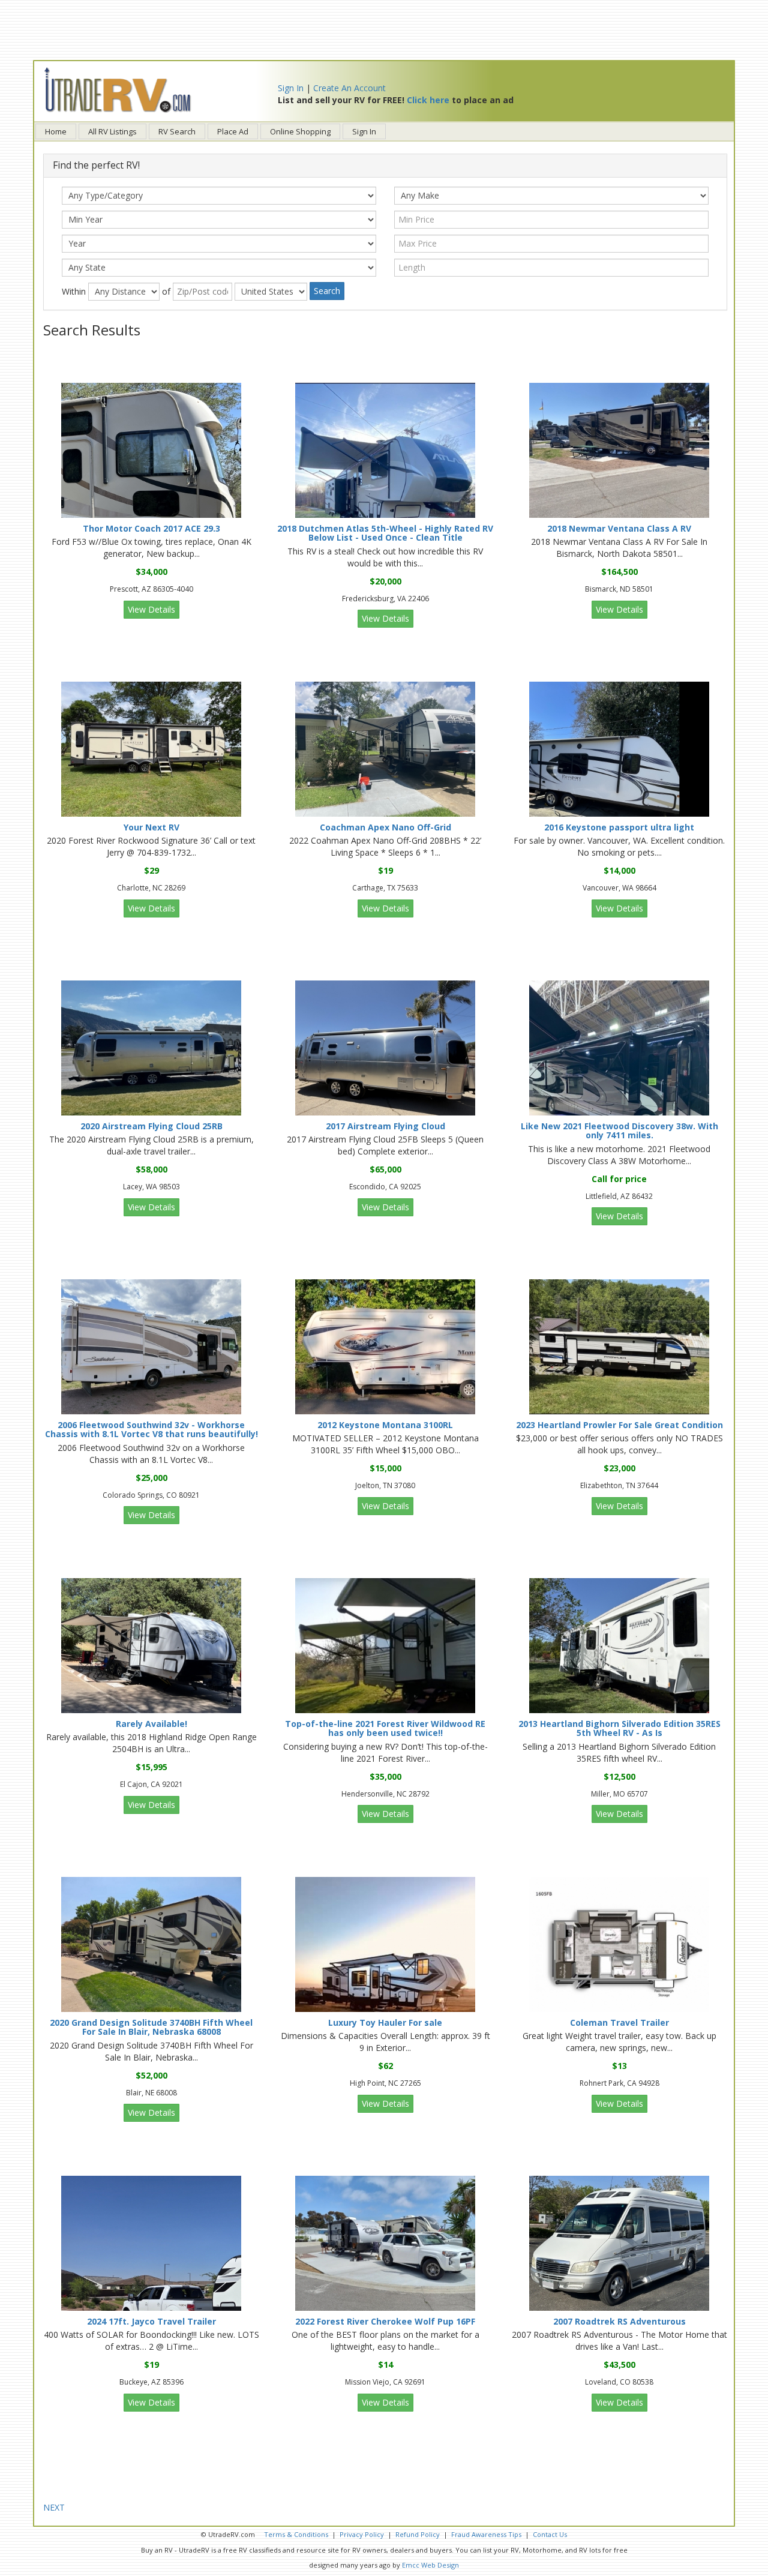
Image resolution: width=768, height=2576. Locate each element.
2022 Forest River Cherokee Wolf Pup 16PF (385, 2321)
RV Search (177, 131)
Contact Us (550, 2534)
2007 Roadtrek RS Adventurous (619, 2321)
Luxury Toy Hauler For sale (385, 2022)
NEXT (54, 2507)
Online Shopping (300, 131)
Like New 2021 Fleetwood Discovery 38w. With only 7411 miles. (619, 1130)
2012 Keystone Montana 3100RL (385, 1425)
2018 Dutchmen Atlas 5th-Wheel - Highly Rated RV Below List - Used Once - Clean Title (385, 533)
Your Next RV (151, 827)
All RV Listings (112, 131)
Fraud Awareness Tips (486, 2534)
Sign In (291, 88)
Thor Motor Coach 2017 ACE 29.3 (151, 528)
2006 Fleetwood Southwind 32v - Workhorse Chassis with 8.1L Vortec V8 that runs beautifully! (151, 1429)
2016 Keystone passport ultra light (619, 827)
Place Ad (233, 131)
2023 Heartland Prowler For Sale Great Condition (619, 1425)
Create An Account (349, 88)
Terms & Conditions (296, 2534)
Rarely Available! (151, 1724)
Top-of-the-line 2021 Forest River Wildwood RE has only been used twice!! (385, 1728)
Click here (428, 100)
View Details (151, 609)
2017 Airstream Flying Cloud (385, 1126)
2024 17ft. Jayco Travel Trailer (151, 2321)
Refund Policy (418, 2534)
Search (327, 291)
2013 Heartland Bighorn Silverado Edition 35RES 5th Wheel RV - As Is (619, 1728)
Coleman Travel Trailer (619, 2022)
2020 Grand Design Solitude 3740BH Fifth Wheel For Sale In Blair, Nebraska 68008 (151, 2027)
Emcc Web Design (430, 2565)
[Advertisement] (384, 30)
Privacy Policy (362, 2534)
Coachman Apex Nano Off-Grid (385, 827)
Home (56, 131)
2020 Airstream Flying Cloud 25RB (151, 1126)
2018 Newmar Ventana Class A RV (619, 528)
